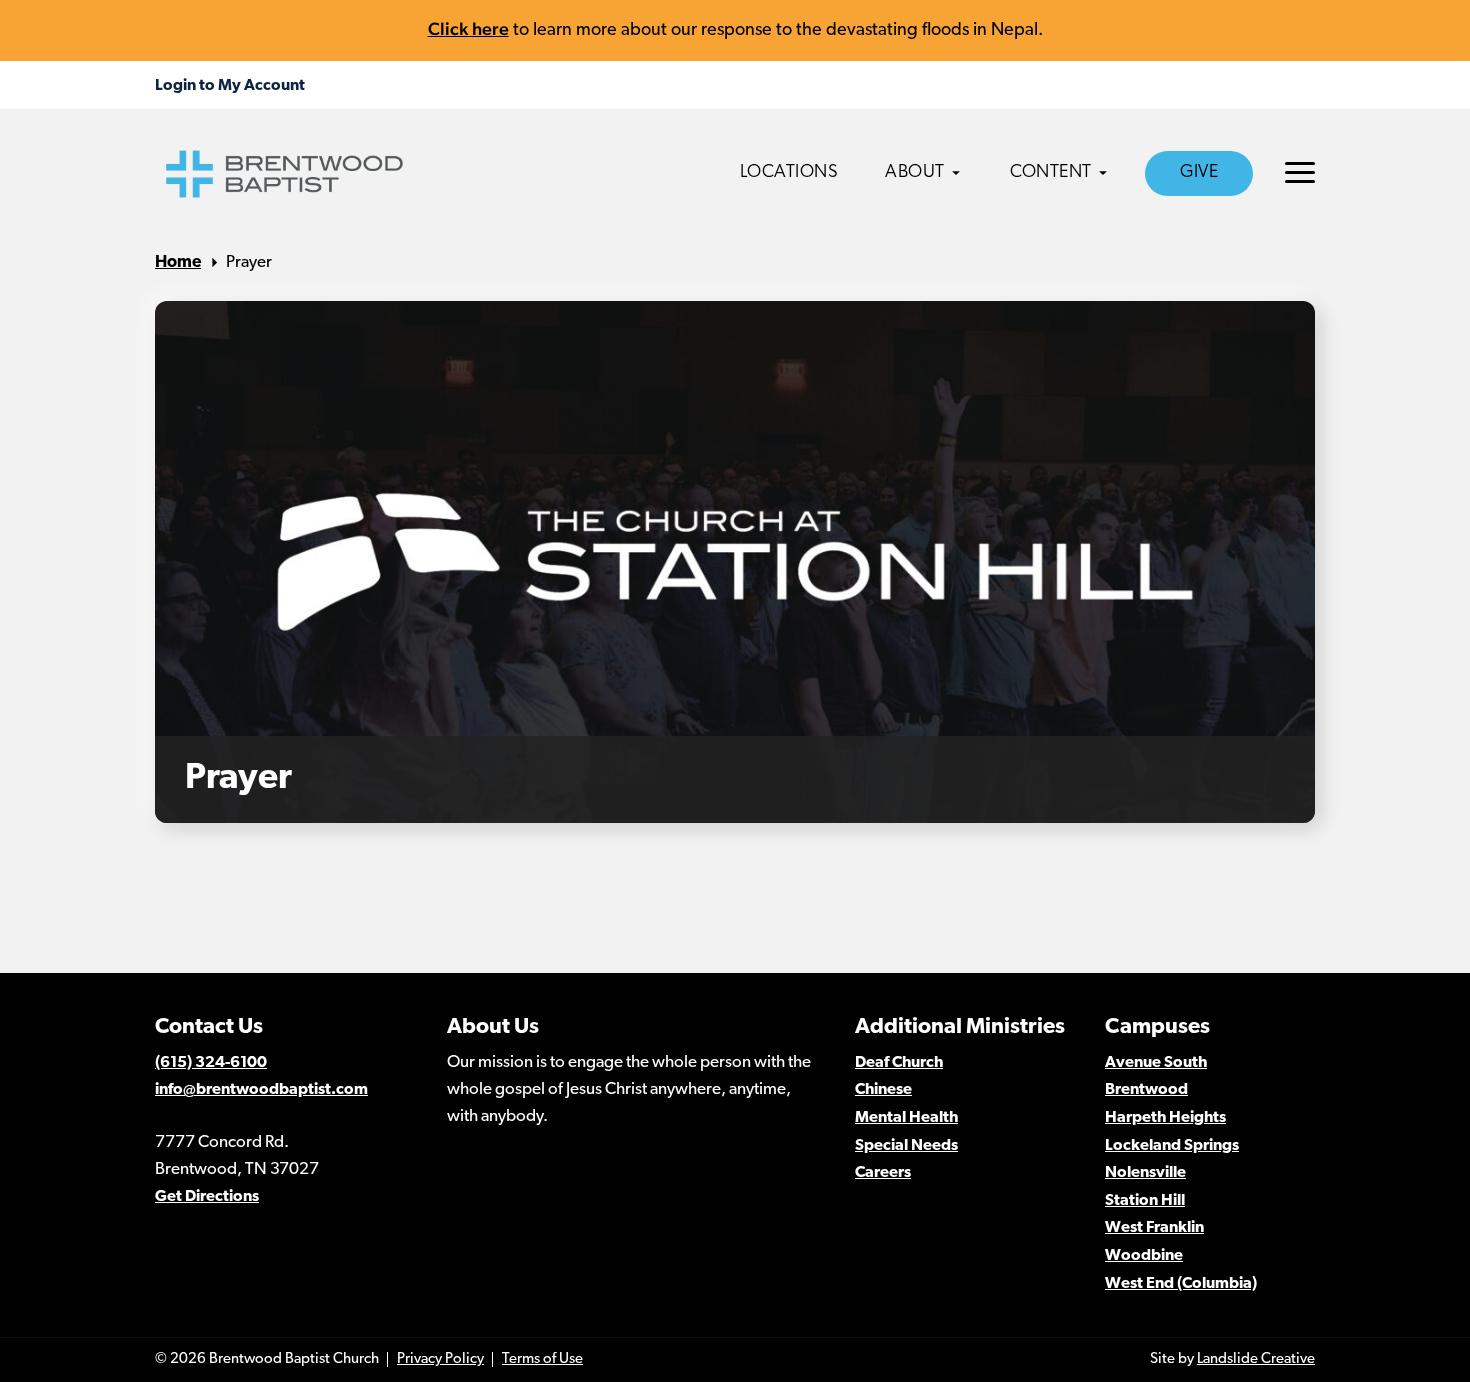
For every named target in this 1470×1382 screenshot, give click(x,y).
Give (1199, 173)
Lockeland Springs (1172, 1146)
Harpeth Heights (1165, 1118)
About (915, 173)
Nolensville (1145, 1173)
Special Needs (906, 1146)
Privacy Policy (440, 1359)
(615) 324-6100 (211, 1063)
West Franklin (1154, 1228)
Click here (468, 28)
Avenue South (1156, 1063)
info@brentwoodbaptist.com (261, 1090)
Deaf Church (899, 1063)
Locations (789, 173)
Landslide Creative (1256, 1359)
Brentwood (1146, 1090)
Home (178, 262)
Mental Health (906, 1118)
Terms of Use (542, 1359)
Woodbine (1144, 1256)
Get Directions (207, 1197)
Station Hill (1145, 1201)
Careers (883, 1173)
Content (1051, 173)
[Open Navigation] (1300, 172)
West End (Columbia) (1181, 1284)
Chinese (883, 1090)
